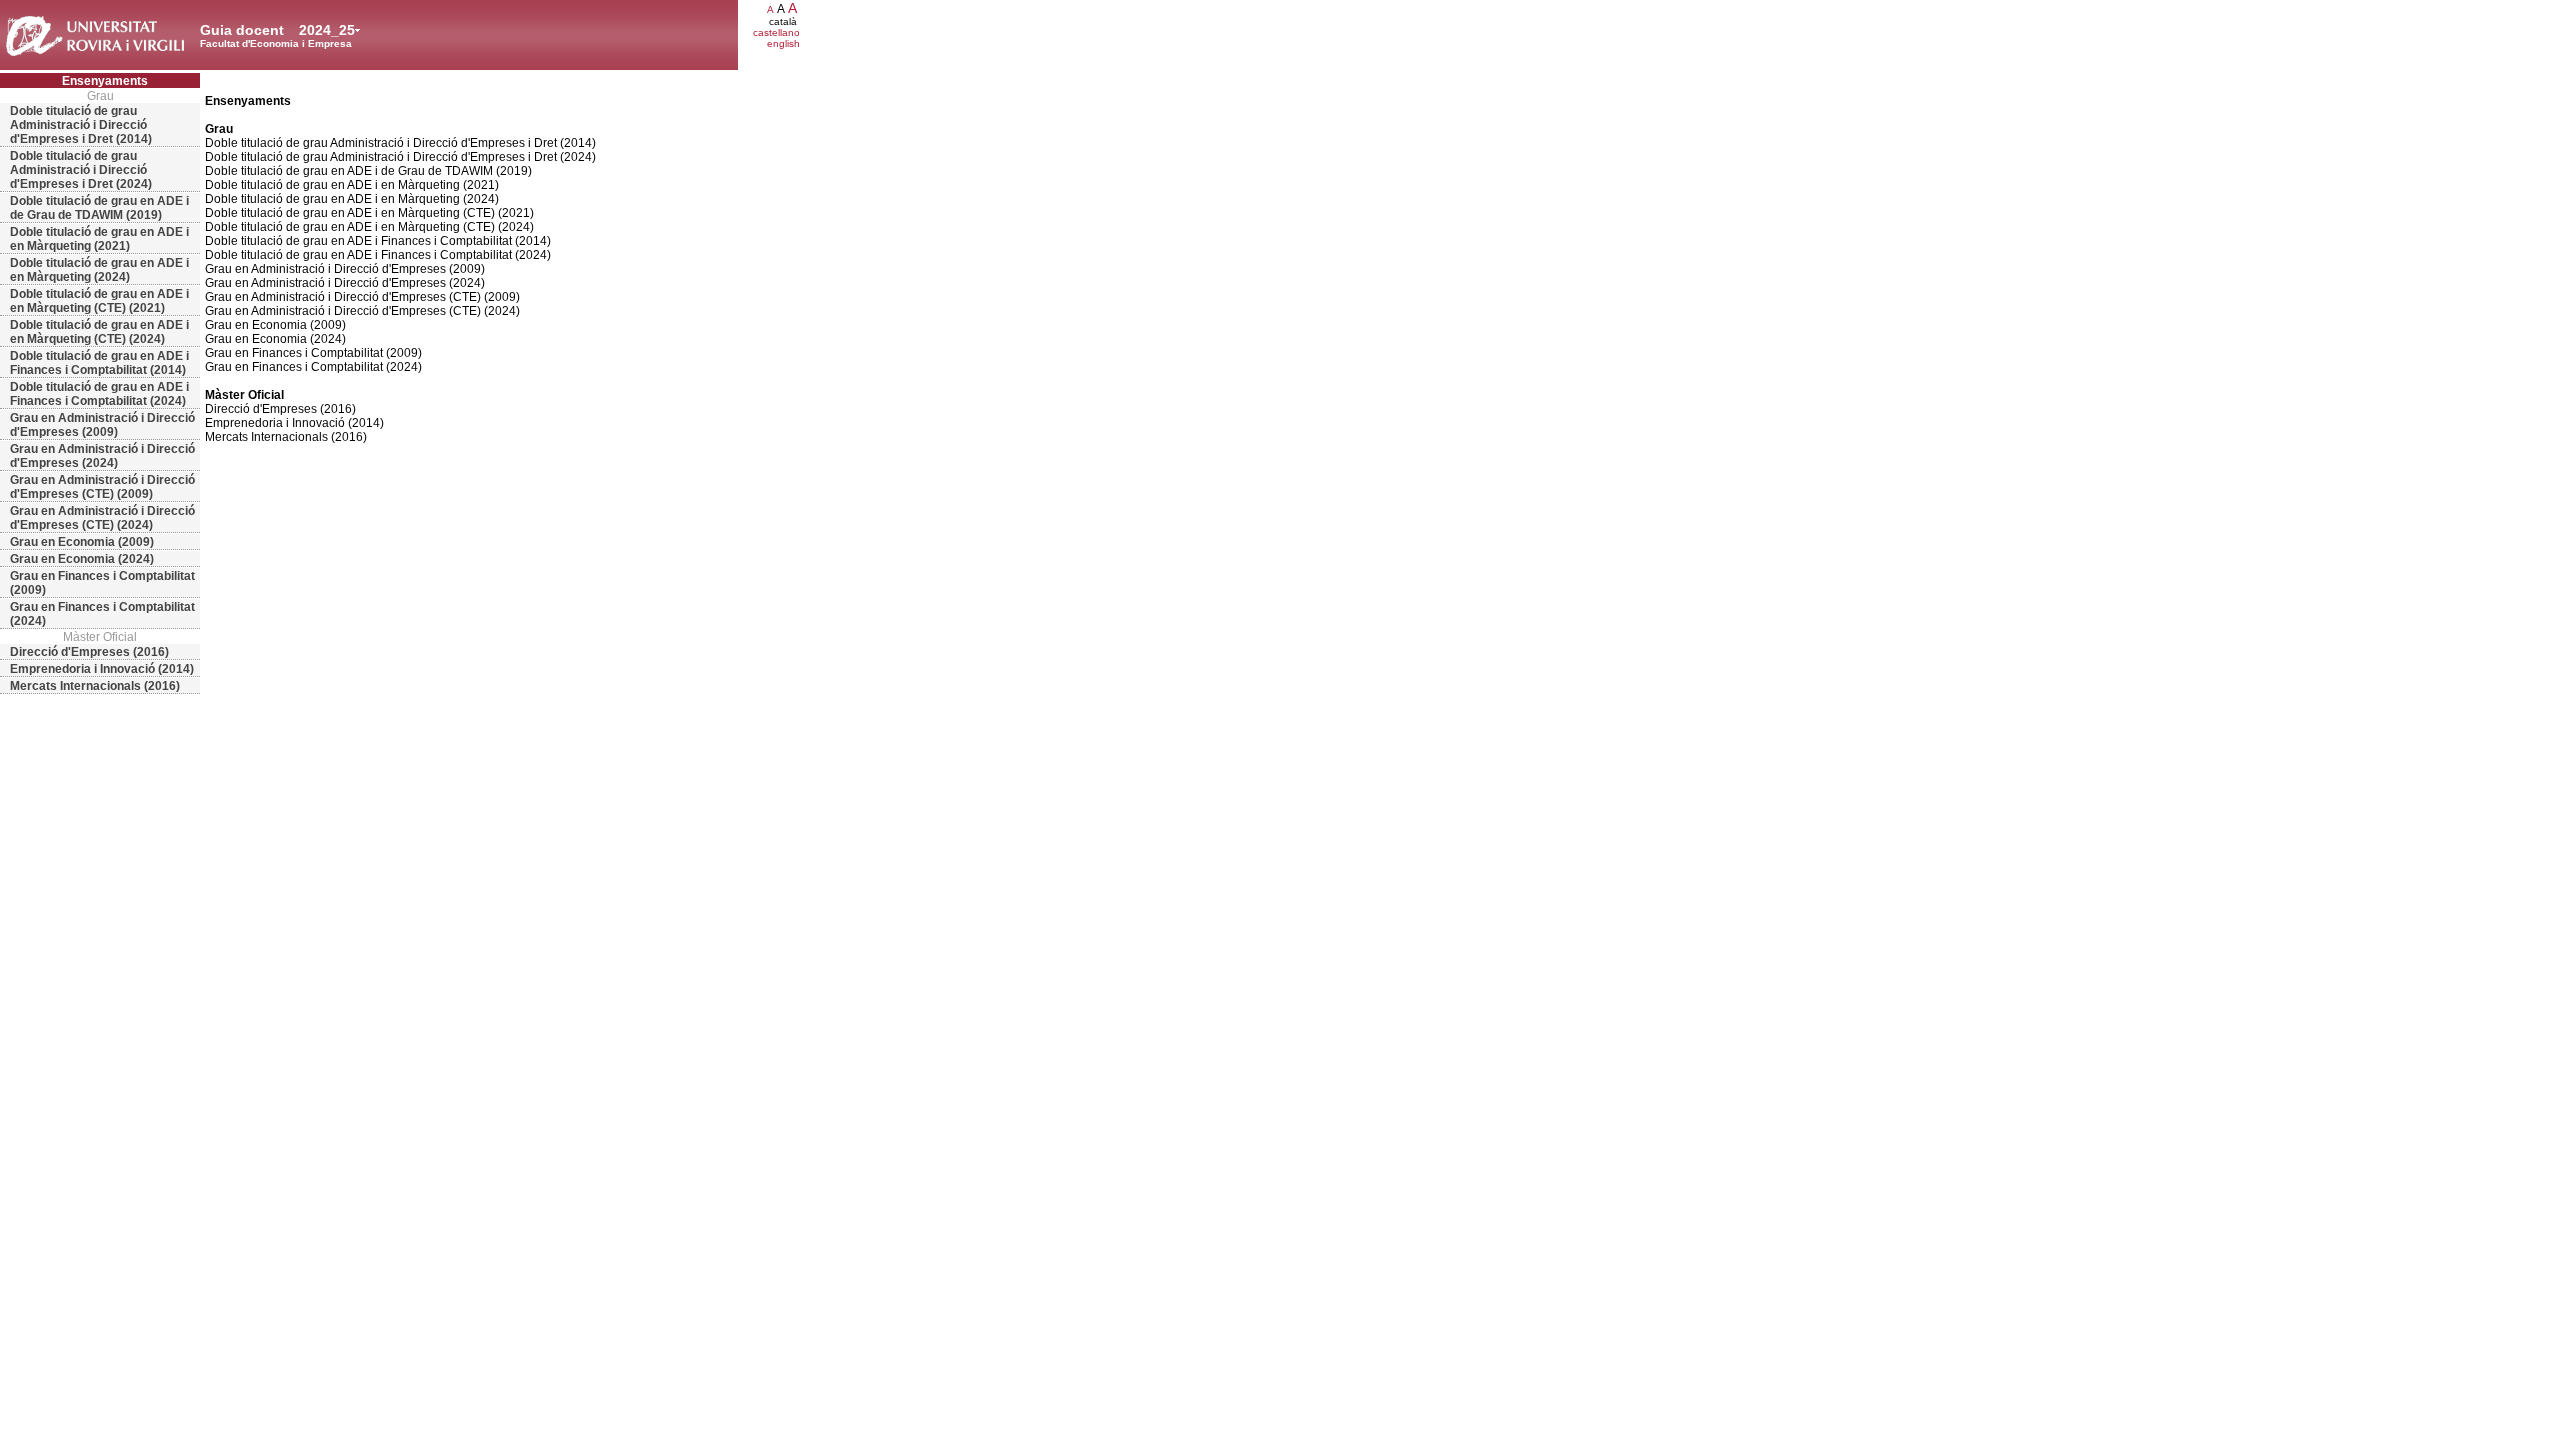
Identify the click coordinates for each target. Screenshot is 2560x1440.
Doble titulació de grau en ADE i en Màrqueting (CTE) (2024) (99, 332)
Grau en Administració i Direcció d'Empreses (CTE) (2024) (102, 518)
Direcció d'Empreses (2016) (89, 652)
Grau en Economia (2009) (82, 542)
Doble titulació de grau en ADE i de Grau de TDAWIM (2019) (99, 208)
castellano (776, 32)
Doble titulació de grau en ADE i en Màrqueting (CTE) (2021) (99, 301)
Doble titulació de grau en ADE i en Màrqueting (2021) (99, 239)
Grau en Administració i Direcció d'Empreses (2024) (102, 456)
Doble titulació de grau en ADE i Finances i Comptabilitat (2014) (99, 363)
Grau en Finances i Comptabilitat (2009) (102, 583)
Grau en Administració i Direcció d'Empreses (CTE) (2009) (102, 487)
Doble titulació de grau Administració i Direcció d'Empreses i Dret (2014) (81, 125)
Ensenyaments (105, 81)
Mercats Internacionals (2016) (95, 686)
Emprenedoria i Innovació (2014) (102, 669)
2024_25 (327, 30)
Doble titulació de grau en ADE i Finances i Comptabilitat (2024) (99, 394)
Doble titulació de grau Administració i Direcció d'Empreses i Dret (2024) (81, 170)
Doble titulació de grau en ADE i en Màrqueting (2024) (99, 270)
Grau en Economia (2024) (82, 559)
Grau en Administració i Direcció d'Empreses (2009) (102, 425)
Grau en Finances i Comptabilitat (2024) (102, 614)
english (783, 43)
